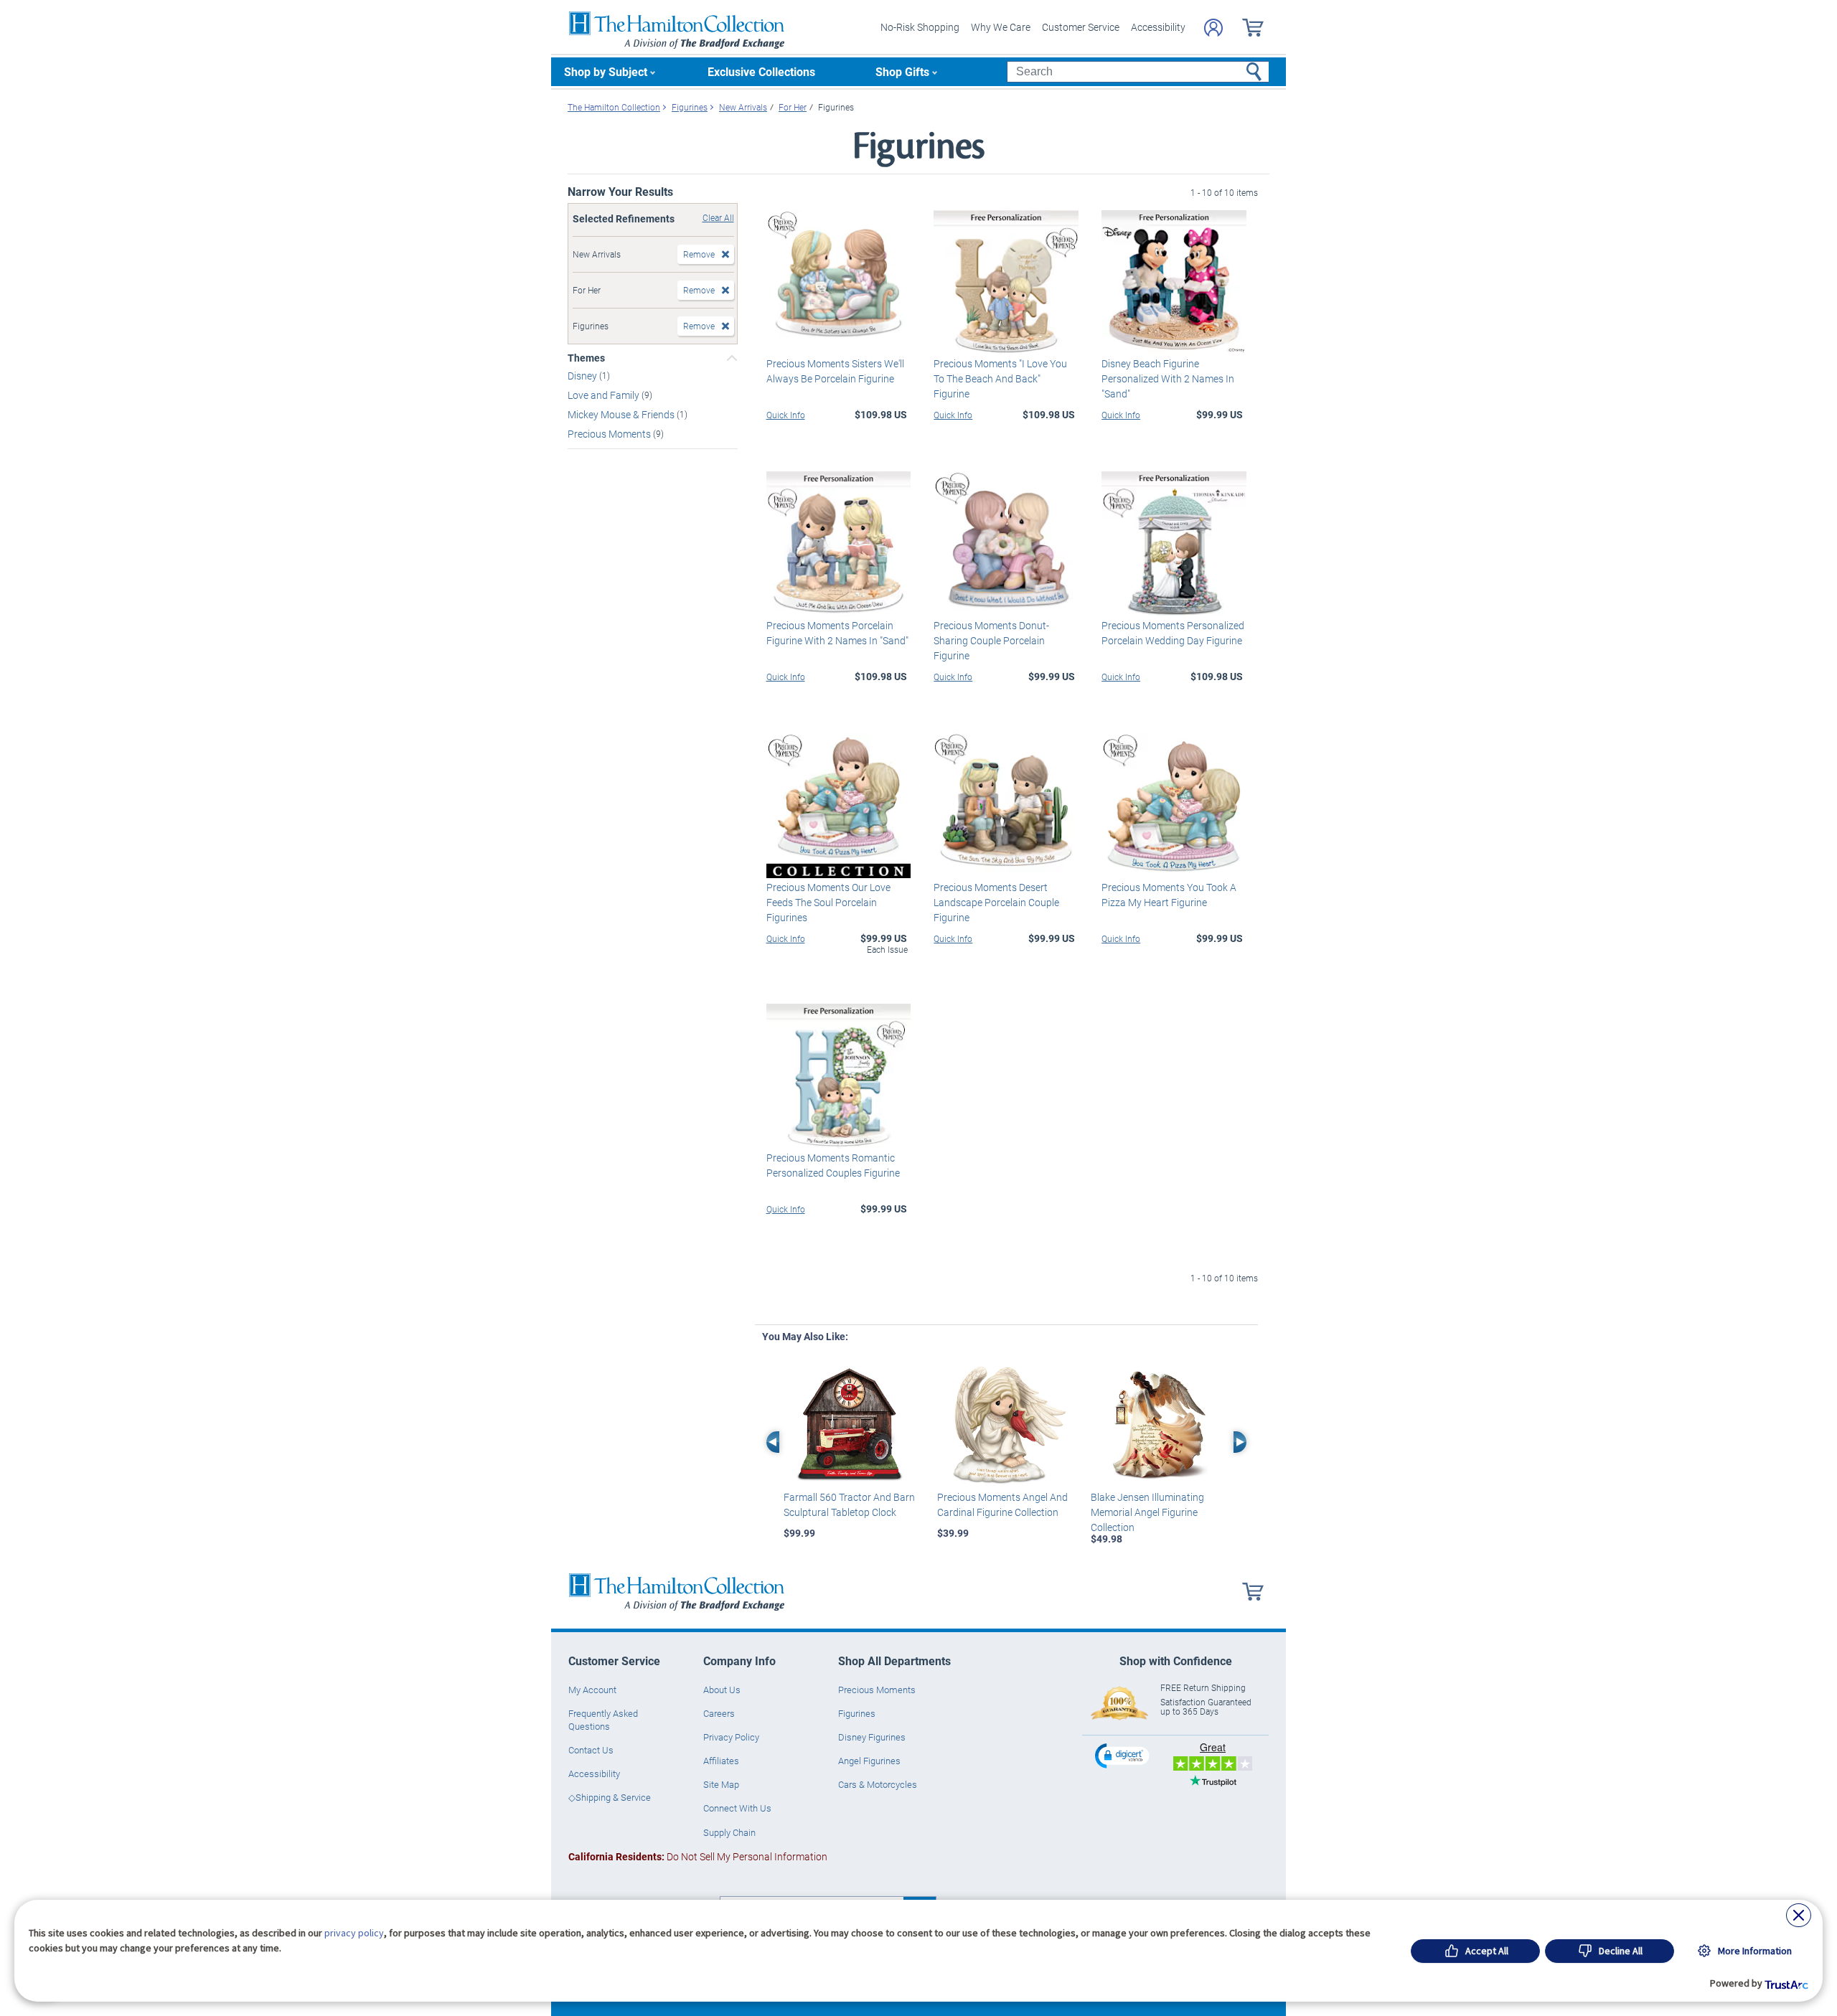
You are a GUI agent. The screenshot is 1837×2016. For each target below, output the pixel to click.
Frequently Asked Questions (603, 1720)
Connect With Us (737, 1808)
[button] (1124, 1755)
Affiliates (721, 1761)
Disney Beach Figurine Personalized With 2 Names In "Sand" (1168, 378)
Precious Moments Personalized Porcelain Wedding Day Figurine (1173, 633)
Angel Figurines (869, 1761)
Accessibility (1158, 27)
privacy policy (354, 1933)
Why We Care (1001, 27)
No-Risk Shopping (920, 27)
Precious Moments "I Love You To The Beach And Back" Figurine (1000, 378)
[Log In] (1213, 28)
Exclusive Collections (761, 71)
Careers (719, 1713)
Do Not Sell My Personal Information (698, 1856)
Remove (699, 254)
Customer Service (1081, 27)
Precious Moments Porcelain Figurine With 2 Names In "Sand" (837, 633)
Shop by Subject (606, 71)
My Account (592, 1690)
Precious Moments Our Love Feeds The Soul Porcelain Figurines (828, 902)
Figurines (857, 1713)
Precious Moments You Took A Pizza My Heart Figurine (1169, 895)
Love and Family (605, 395)
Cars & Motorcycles (878, 1784)
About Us (722, 1690)
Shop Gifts (902, 71)
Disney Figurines (872, 1737)
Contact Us (591, 1750)
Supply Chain (729, 1832)
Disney (583, 376)
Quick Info (786, 415)
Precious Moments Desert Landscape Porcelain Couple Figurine (996, 902)
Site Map (721, 1784)
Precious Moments (610, 433)
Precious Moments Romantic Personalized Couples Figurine (833, 1165)
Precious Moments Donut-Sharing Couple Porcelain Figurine (991, 640)
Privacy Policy (731, 1737)
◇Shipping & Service (610, 1797)
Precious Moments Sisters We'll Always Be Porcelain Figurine (835, 371)
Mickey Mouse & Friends (622, 414)
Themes (586, 358)
